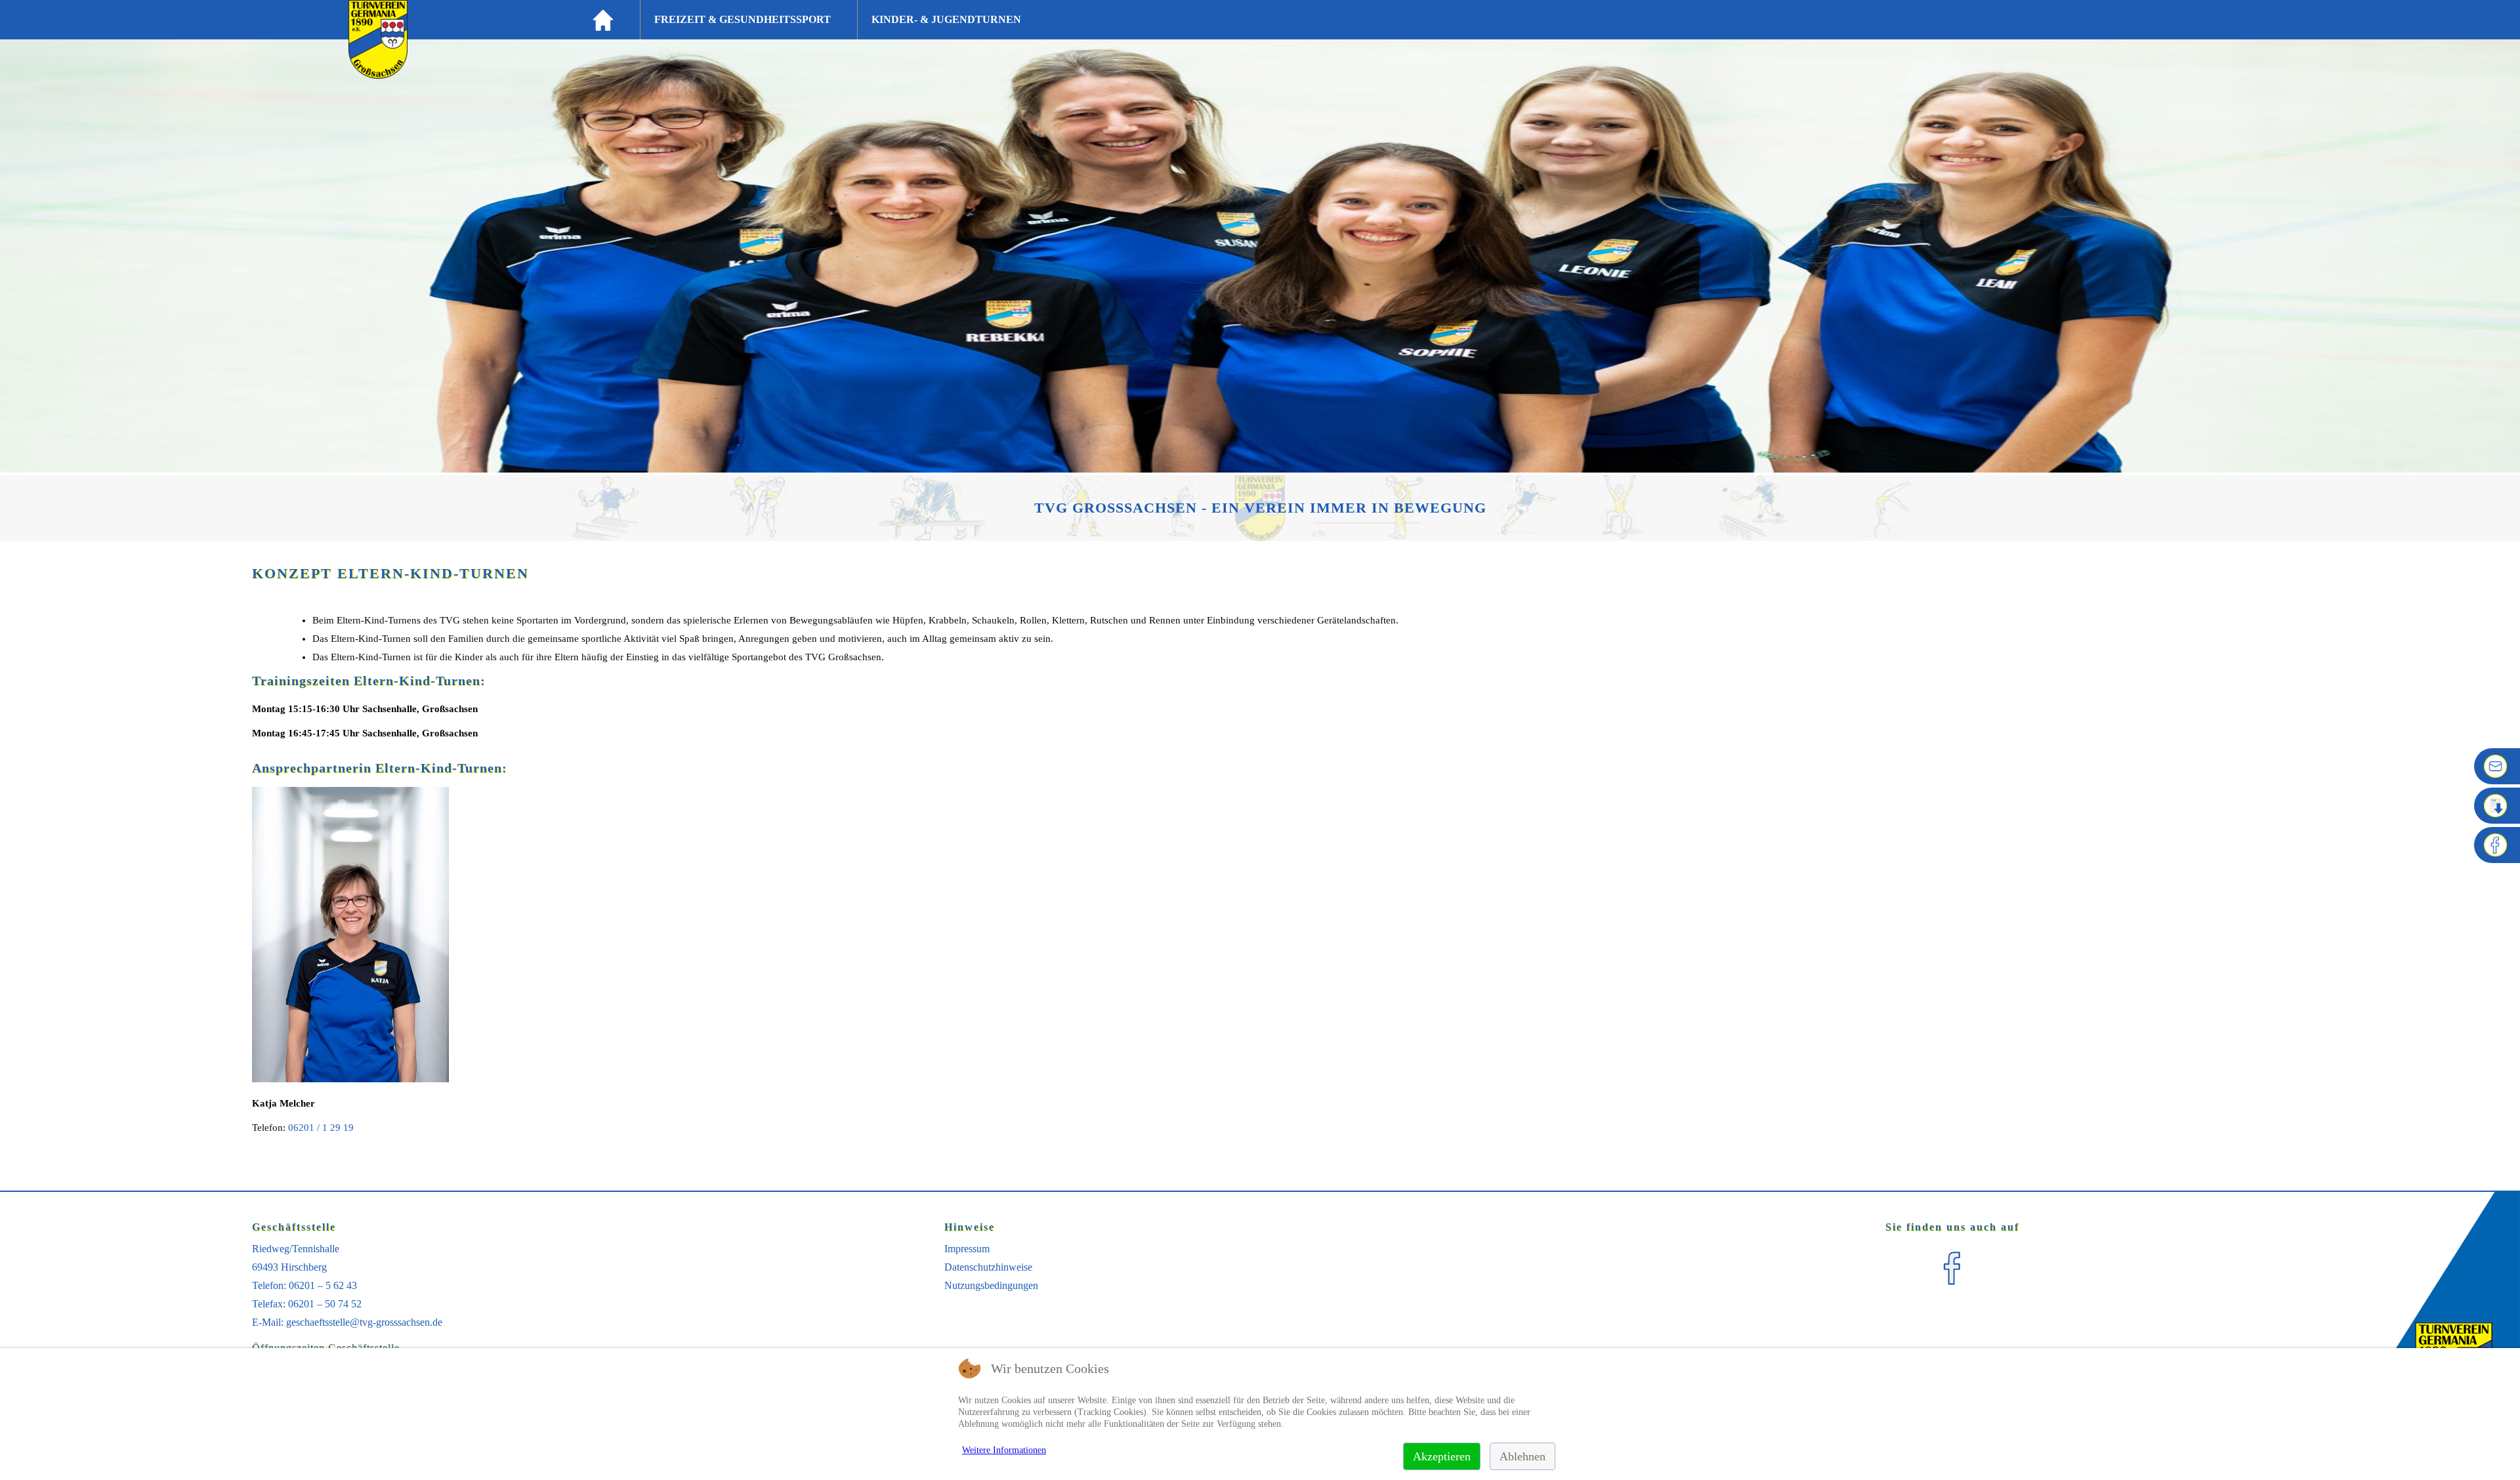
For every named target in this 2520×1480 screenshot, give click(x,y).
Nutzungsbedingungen (991, 1285)
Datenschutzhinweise (988, 1267)
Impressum (967, 1249)
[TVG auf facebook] (1952, 1290)
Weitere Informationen (1004, 1450)
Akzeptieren (1442, 1456)
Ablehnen (1522, 1456)
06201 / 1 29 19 (321, 1128)
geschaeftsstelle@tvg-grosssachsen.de (364, 1322)
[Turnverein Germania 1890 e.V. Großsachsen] (378, 75)
